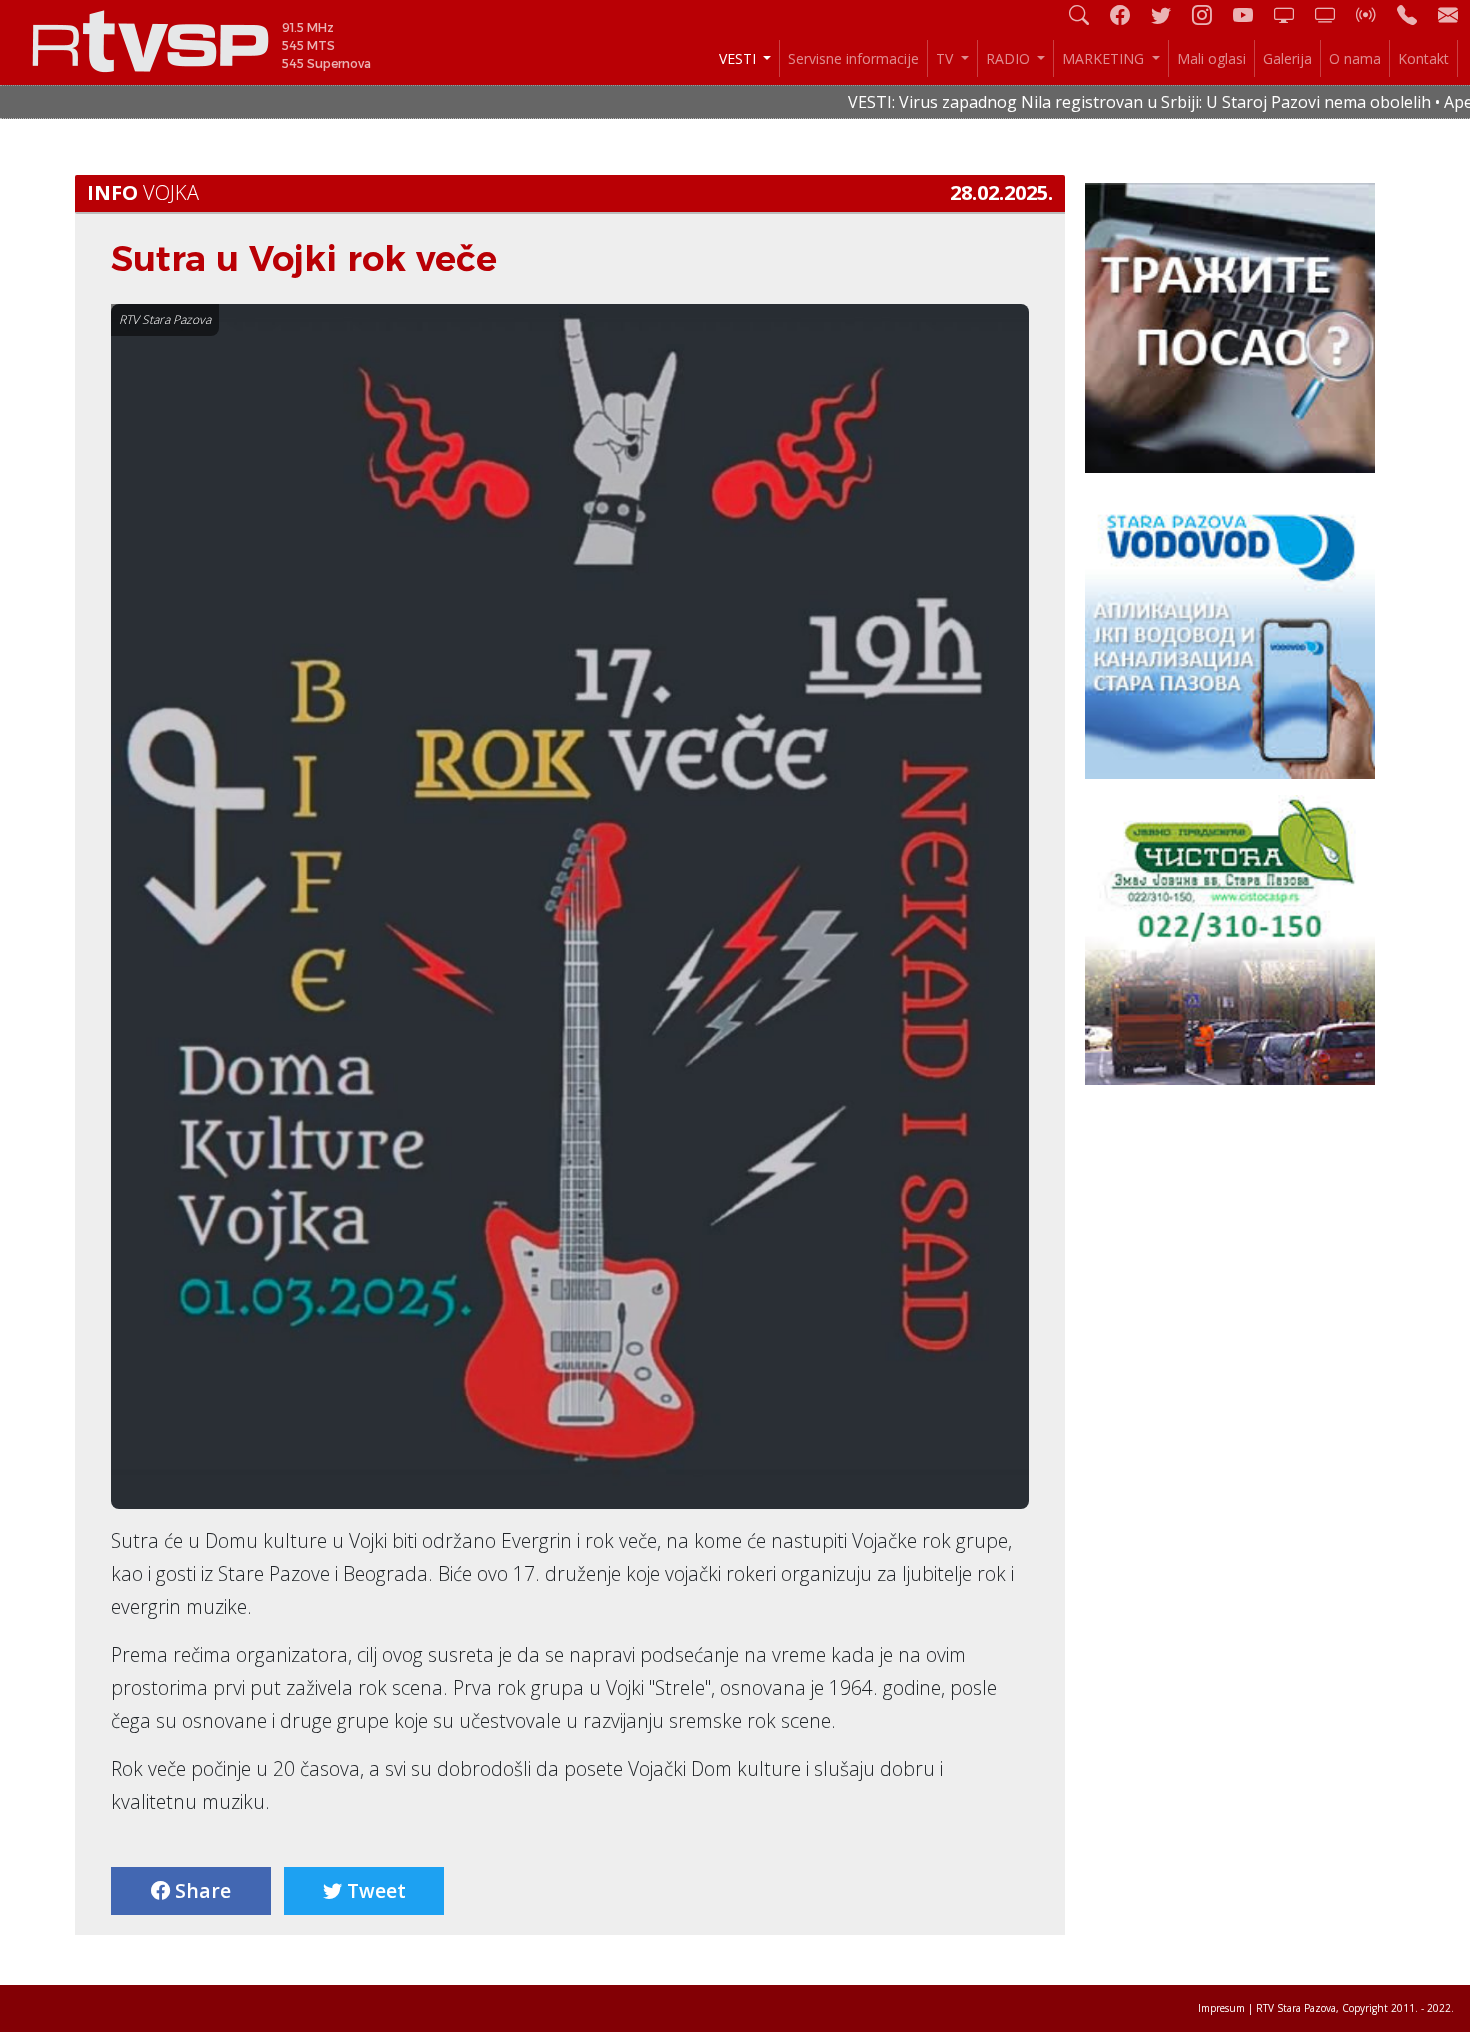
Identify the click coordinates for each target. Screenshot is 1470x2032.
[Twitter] (1169, 14)
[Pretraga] (1087, 14)
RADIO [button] (1010, 58)
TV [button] (946, 58)
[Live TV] (1292, 14)
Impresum (1221, 2008)
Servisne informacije (853, 58)
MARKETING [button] (1105, 58)
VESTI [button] (739, 58)
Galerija (1287, 58)
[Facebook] (1128, 14)
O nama (1355, 58)
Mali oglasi (1211, 58)
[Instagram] (1210, 14)
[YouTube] (1251, 14)
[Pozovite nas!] (1415, 14)
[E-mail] (1448, 14)
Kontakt (1423, 58)
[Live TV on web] (1333, 14)
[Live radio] (1374, 14)
